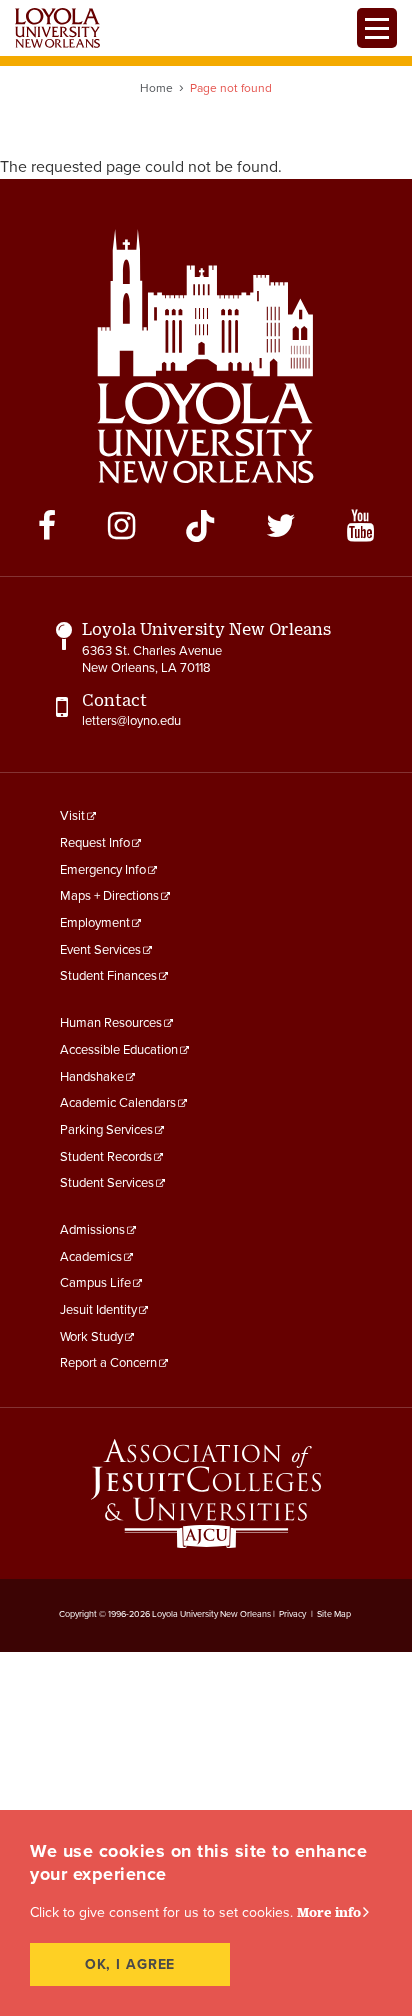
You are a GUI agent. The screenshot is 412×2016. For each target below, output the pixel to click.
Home (156, 88)
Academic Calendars (118, 1103)
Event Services (100, 950)
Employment (95, 923)
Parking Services (106, 1130)
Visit (72, 816)
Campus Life (95, 1283)
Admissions (92, 1230)
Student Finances (108, 976)
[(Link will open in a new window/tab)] (206, 1493)
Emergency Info (103, 870)
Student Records (106, 1157)
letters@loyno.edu (131, 721)
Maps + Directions (109, 896)
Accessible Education (119, 1050)
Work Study (91, 1337)
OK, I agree (130, 1964)
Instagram (121, 526)
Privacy (292, 1614)
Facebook (47, 526)
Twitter (281, 526)
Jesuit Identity (98, 1310)
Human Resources (111, 1023)
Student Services (107, 1183)
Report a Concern (108, 1363)
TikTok (200, 526)
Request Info (95, 843)
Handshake (92, 1077)
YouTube (360, 526)
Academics (91, 1257)
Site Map (334, 1614)
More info (329, 1912)
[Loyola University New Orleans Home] (57, 28)
